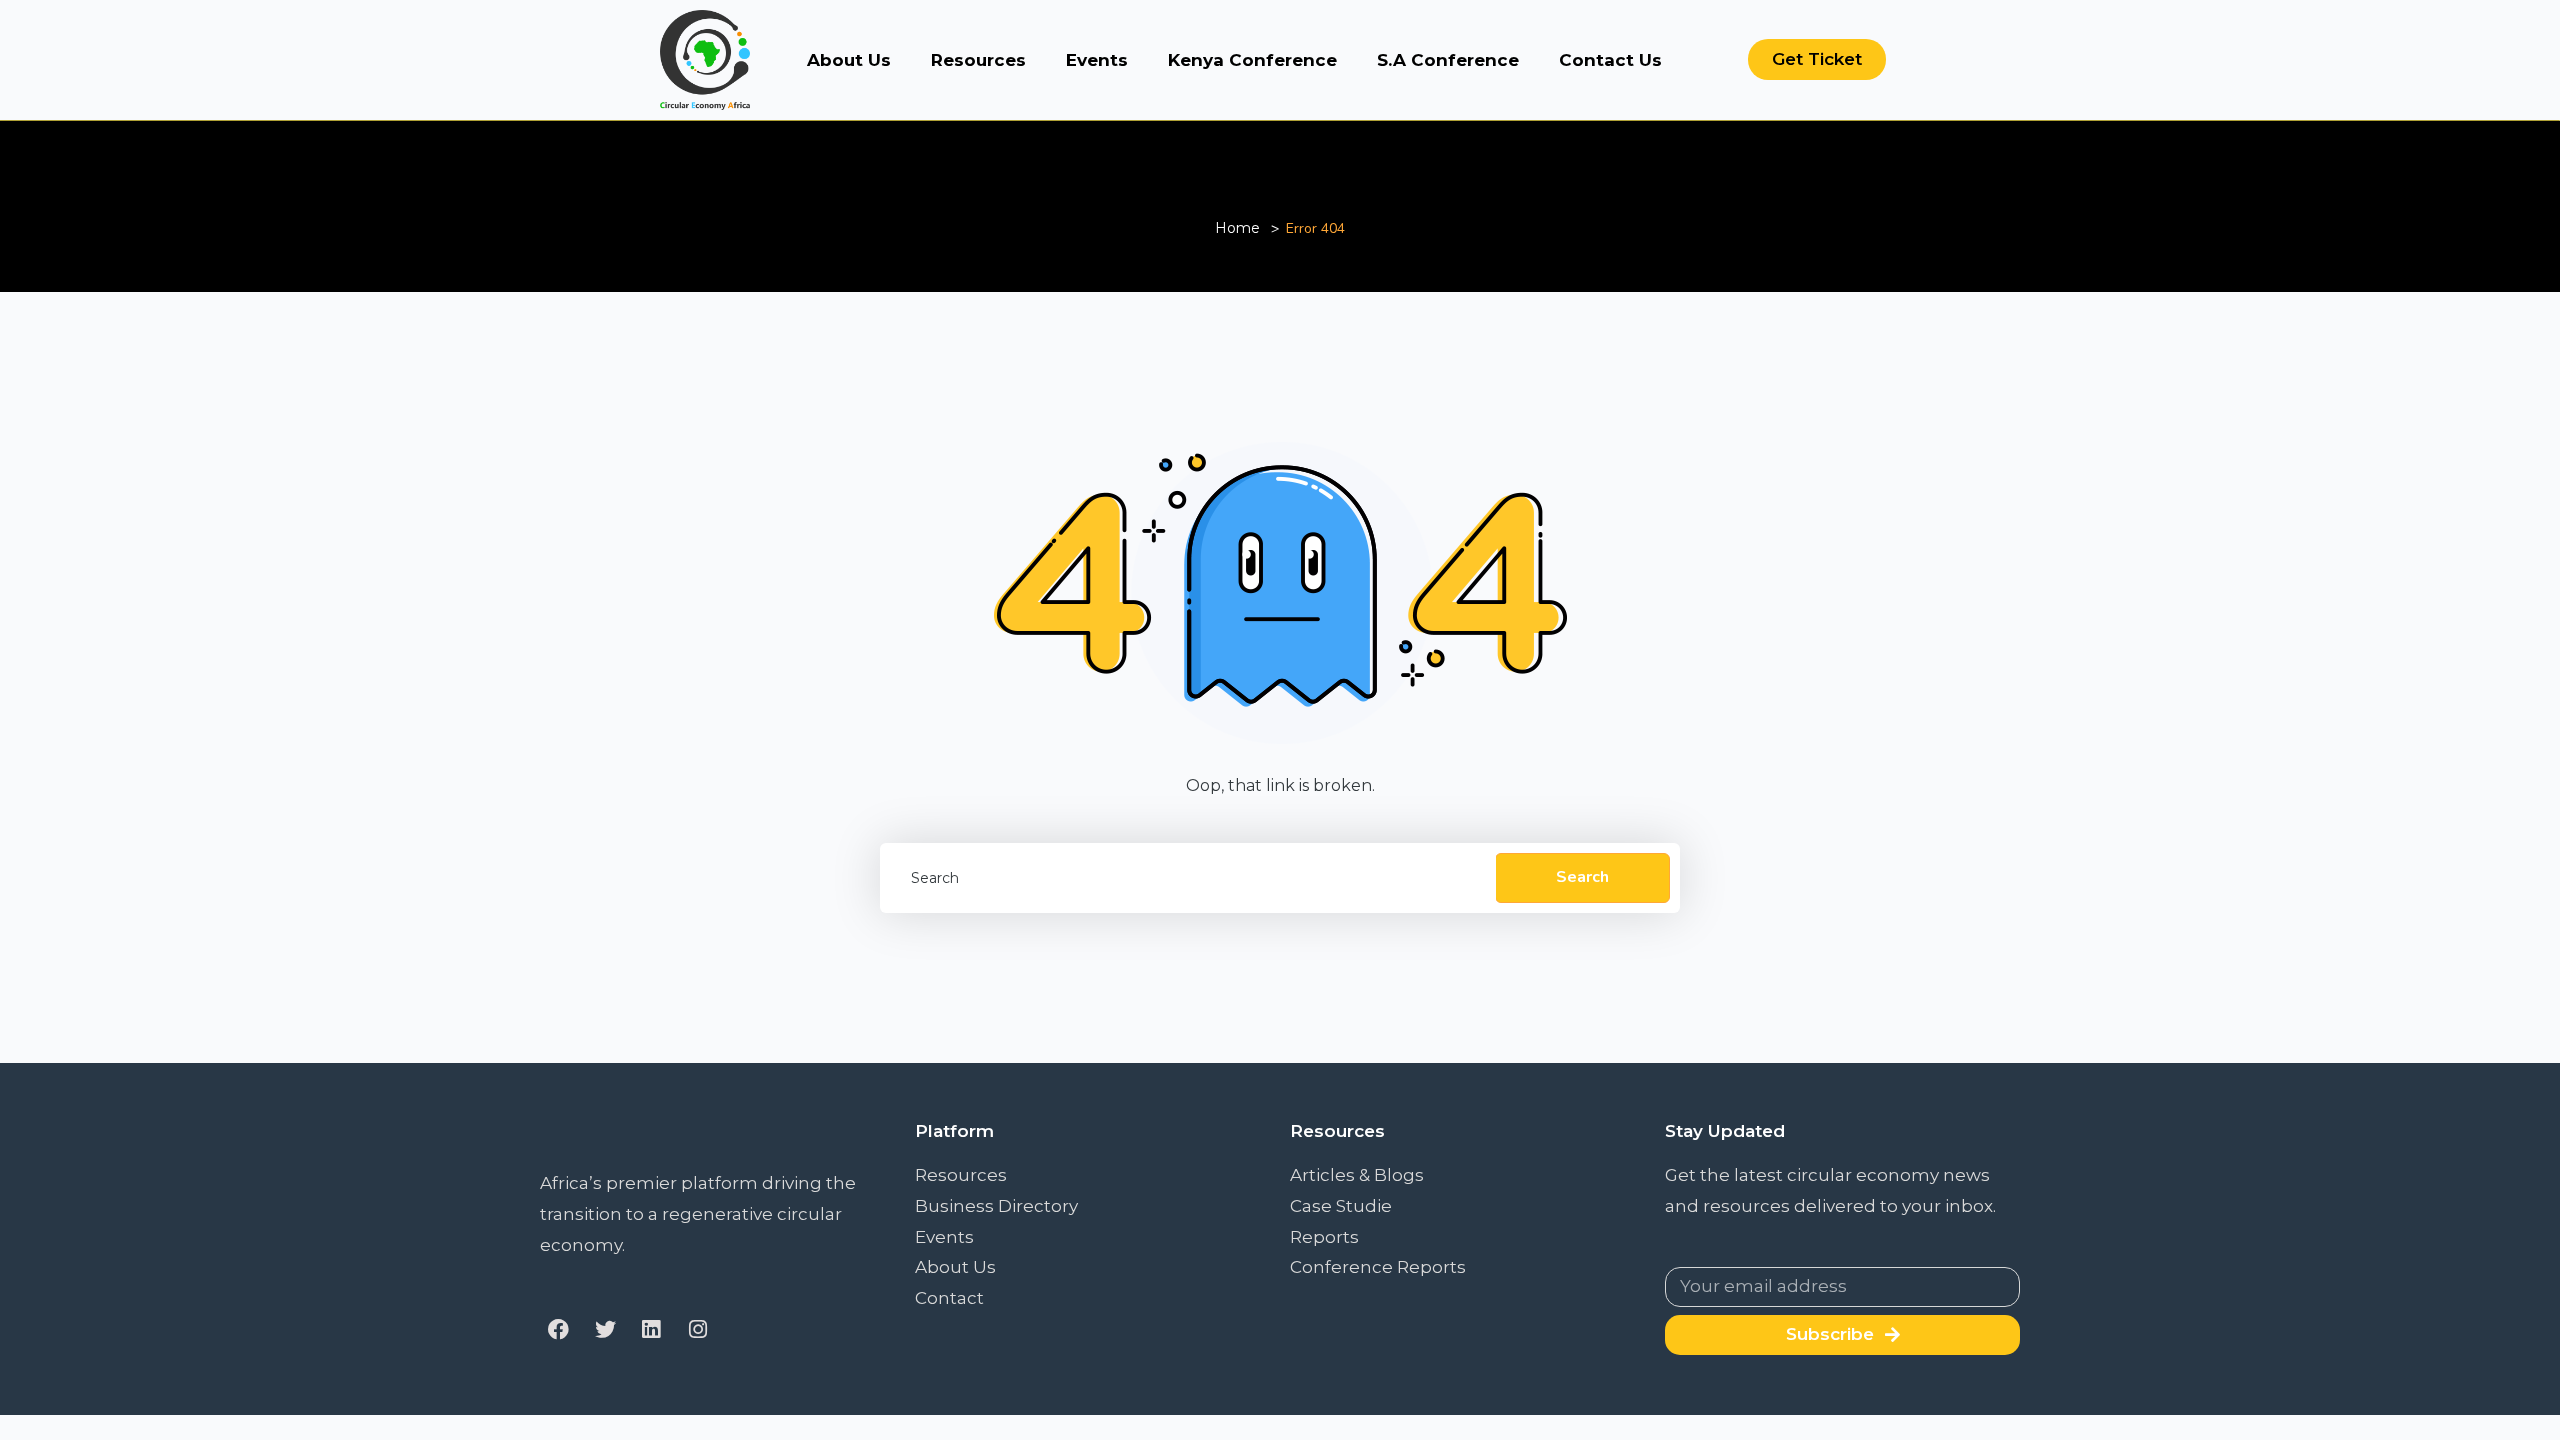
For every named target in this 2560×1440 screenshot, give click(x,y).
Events (1097, 60)
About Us (849, 60)
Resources (978, 60)
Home (1237, 228)
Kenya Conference (1252, 60)
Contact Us (1610, 60)
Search (1582, 877)
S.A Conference (1448, 60)
